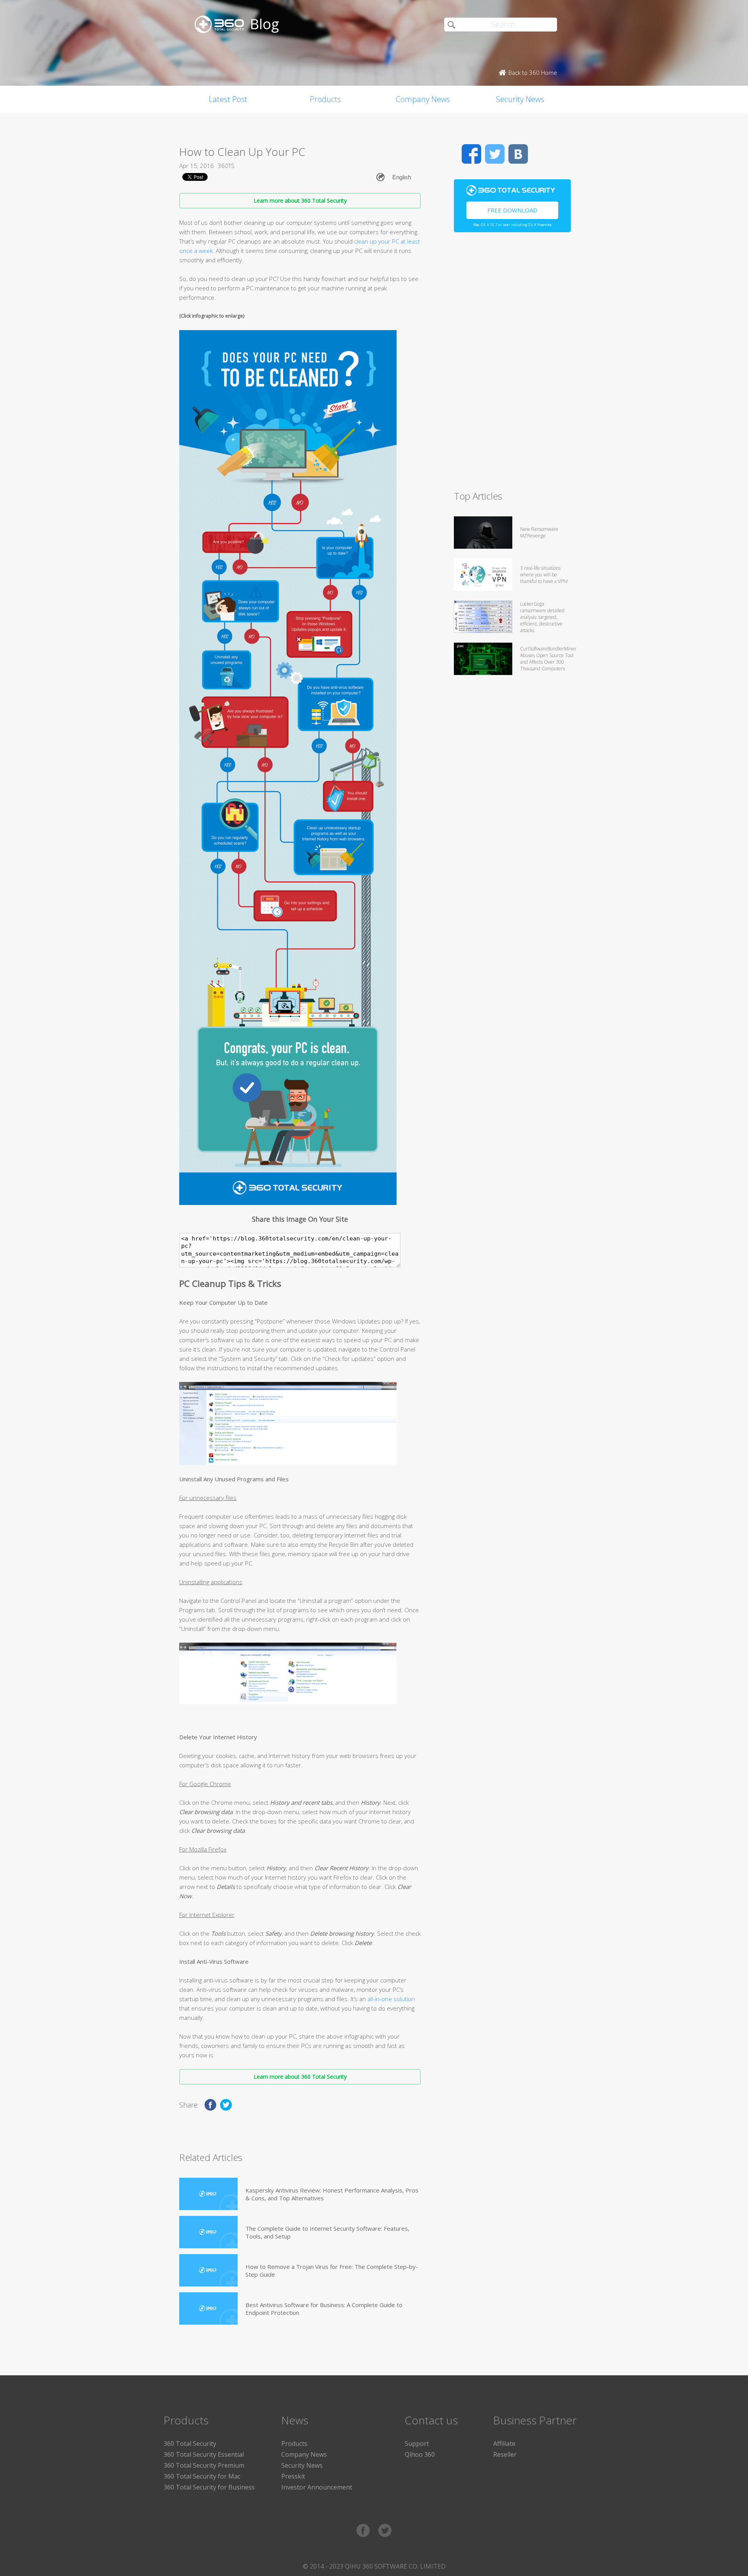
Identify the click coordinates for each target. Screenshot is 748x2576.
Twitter (495, 154)
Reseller (505, 2454)
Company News (423, 99)
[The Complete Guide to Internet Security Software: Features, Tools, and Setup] (208, 2232)
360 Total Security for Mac (202, 2476)
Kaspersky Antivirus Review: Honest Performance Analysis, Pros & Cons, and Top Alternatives (332, 2194)
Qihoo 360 (420, 2454)
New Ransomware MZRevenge (539, 532)
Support (417, 2443)
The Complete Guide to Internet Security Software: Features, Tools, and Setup (327, 2232)
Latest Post (228, 99)
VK (518, 154)
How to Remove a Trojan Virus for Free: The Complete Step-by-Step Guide (332, 2270)
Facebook (471, 154)
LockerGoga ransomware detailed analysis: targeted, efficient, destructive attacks (542, 617)
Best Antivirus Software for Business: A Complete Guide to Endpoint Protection (324, 2309)
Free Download (512, 210)
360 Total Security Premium (204, 2465)
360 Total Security (190, 2443)
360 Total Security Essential (204, 2454)
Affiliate (504, 2443)
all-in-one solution (391, 1999)
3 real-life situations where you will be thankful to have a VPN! (544, 575)
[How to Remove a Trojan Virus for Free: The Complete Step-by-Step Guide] (208, 2270)
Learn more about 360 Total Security (300, 201)
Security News (520, 99)
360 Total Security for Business (209, 2487)
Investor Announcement (317, 2487)
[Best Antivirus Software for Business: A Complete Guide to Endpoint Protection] (208, 2308)
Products (325, 99)
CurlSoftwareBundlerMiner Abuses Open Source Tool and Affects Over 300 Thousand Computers (548, 659)
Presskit (293, 2476)
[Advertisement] (512, 365)
